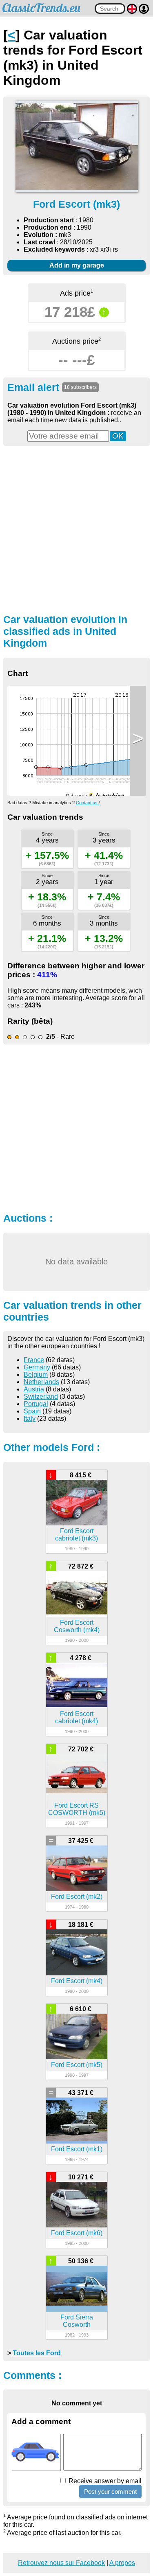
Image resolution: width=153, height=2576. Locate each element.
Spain (32, 1411)
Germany (37, 1367)
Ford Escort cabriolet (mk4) (76, 1717)
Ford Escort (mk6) (77, 2233)
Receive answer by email (104, 2481)
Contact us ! (88, 803)
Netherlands (41, 1382)
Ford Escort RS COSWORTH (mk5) (77, 1809)
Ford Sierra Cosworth (77, 2321)
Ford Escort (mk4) (77, 1981)
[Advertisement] (76, 529)
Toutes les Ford (37, 2353)
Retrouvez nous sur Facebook (61, 2563)
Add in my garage (77, 265)
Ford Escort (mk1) (77, 2149)
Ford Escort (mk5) (77, 2065)
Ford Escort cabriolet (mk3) (76, 1535)
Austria (34, 1389)
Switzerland (41, 1397)
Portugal (36, 1404)
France (34, 1360)
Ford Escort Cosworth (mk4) (77, 1626)
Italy (30, 1419)
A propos (122, 2563)
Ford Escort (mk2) (77, 1897)
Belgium (36, 1375)
